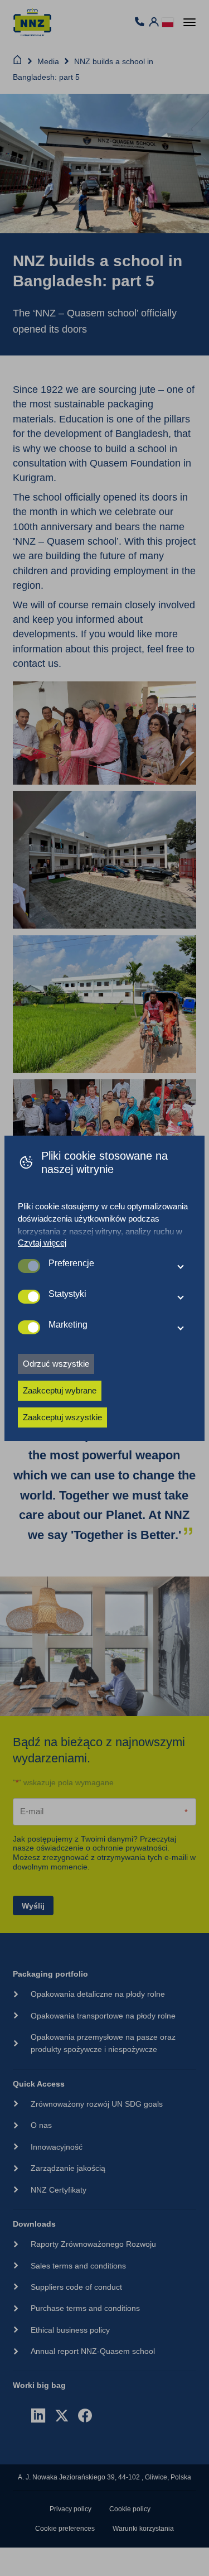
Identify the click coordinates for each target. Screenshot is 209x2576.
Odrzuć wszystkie (56, 1364)
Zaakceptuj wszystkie (62, 1417)
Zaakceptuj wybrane (60, 1390)
